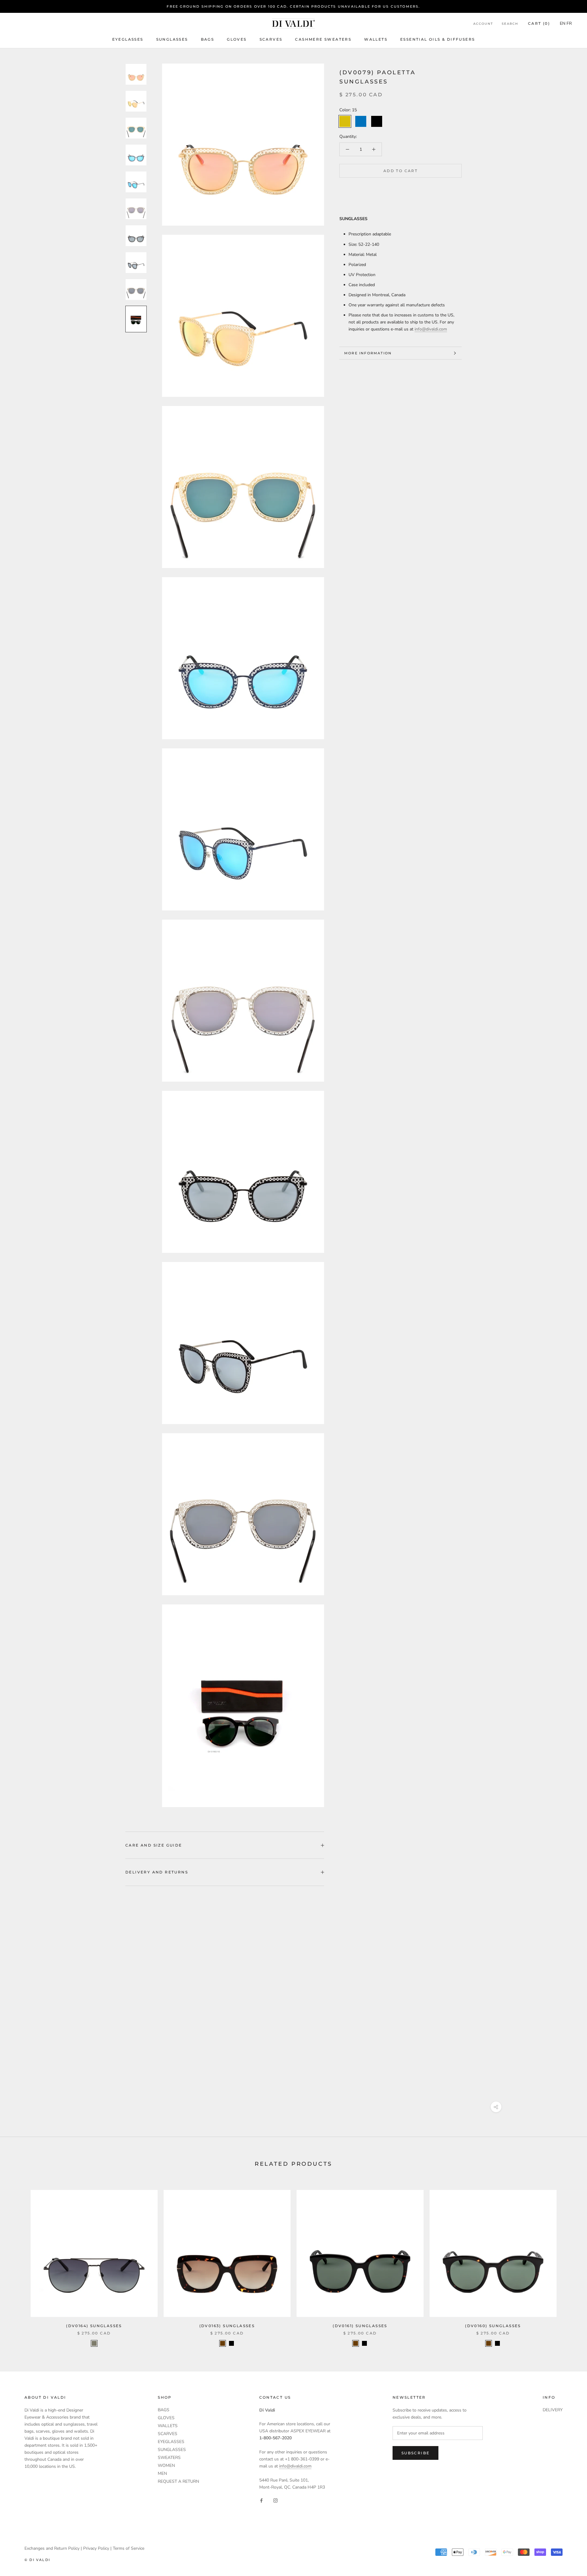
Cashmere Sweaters (323, 39)
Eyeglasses (128, 39)
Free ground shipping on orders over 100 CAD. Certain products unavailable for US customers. (293, 6)
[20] (94, 2343)
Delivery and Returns (157, 1872)
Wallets (376, 39)
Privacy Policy (96, 2548)
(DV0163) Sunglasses (227, 2326)
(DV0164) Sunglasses (94, 2326)
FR (569, 24)
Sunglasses (172, 39)
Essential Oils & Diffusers (437, 39)
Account (483, 24)
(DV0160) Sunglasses (493, 2326)
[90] (231, 2343)
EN (563, 24)
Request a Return (178, 2481)
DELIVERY (553, 2410)
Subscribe (416, 2453)
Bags (208, 39)
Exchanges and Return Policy (52, 2548)
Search (510, 24)
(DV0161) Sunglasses (360, 2326)
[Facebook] (261, 2500)
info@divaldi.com (431, 329)
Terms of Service (129, 2548)
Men (162, 2473)
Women (166, 2465)
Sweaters (169, 2458)
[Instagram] (275, 2500)
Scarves (271, 39)
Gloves (237, 39)
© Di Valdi (37, 2560)
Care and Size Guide (154, 1845)
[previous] (19, 2262)
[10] (223, 2343)
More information (368, 353)
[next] (568, 2262)
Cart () (539, 24)
